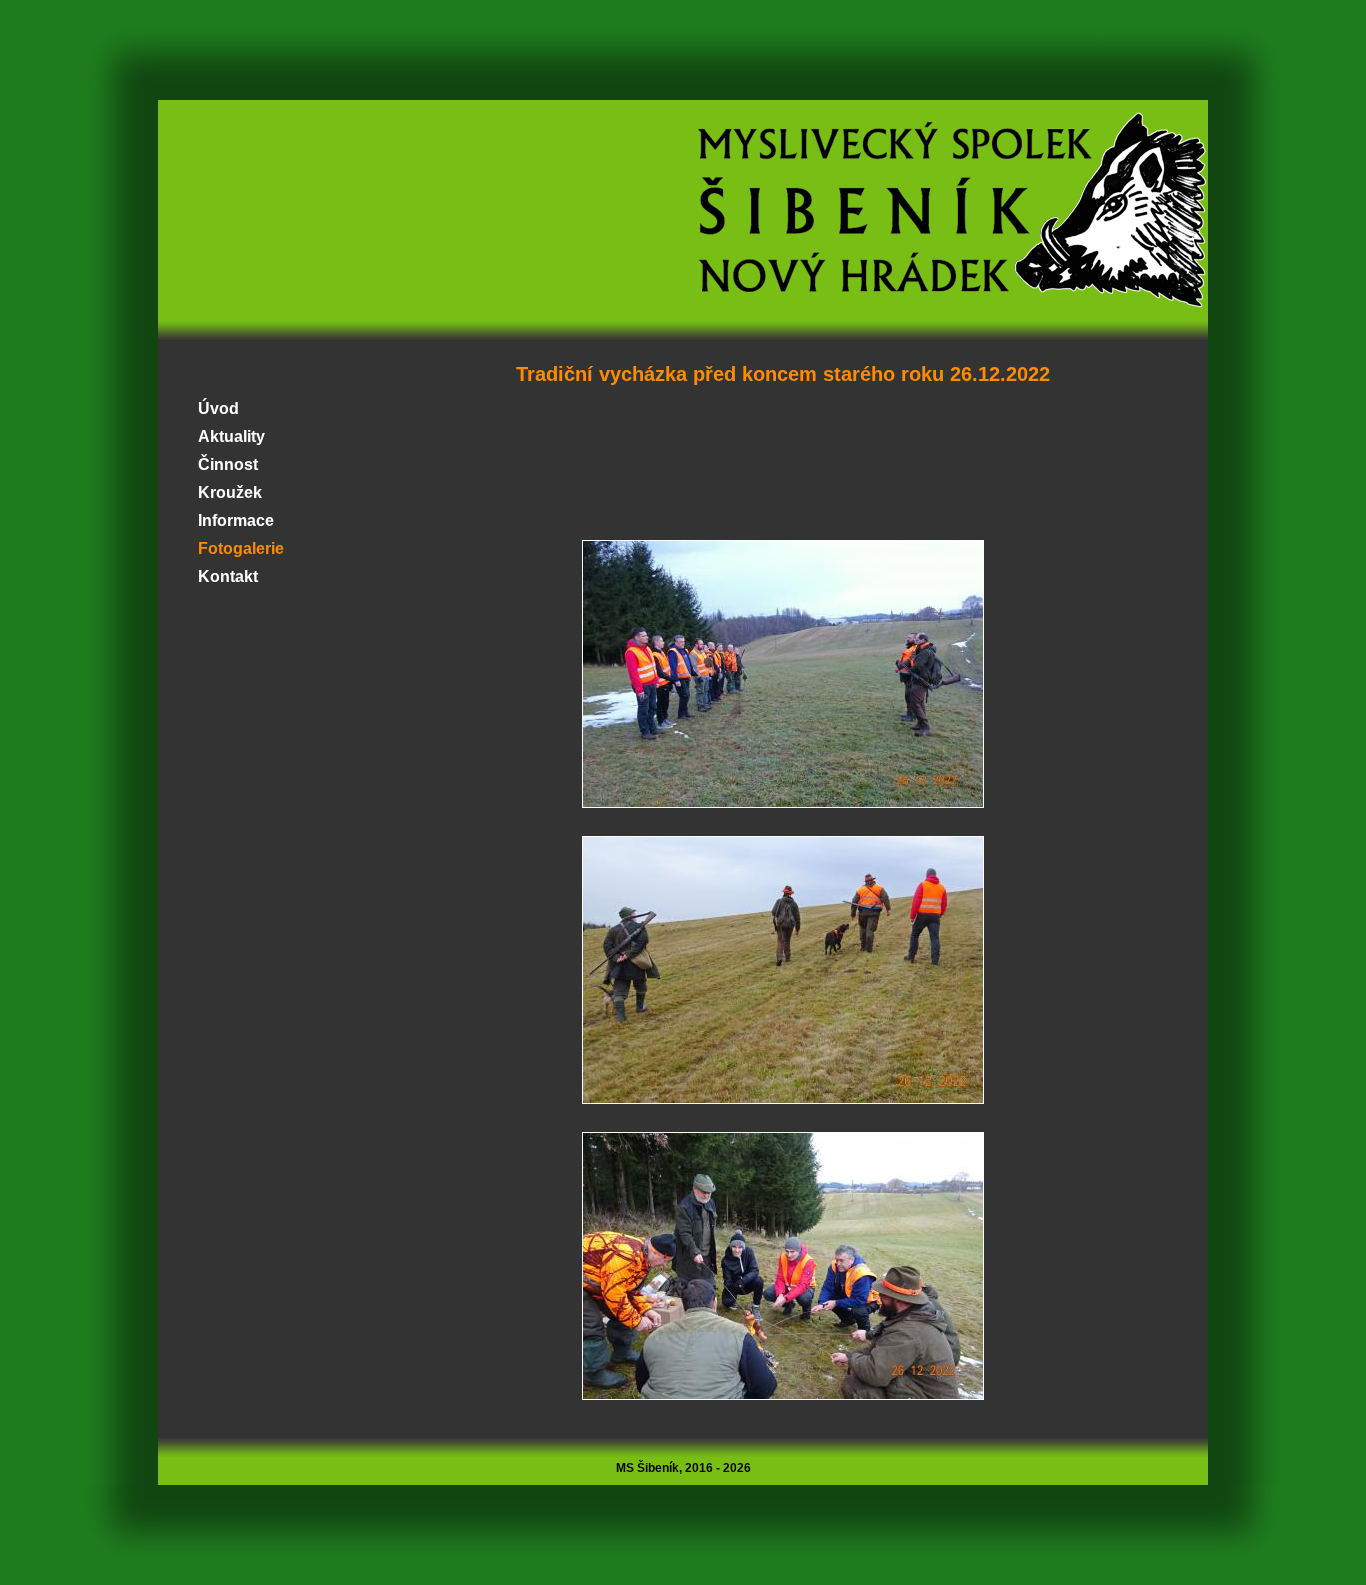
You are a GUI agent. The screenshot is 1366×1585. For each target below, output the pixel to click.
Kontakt (228, 576)
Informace (236, 520)
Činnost (228, 464)
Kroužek (230, 492)
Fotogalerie (241, 548)
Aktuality (231, 436)
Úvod (218, 408)
